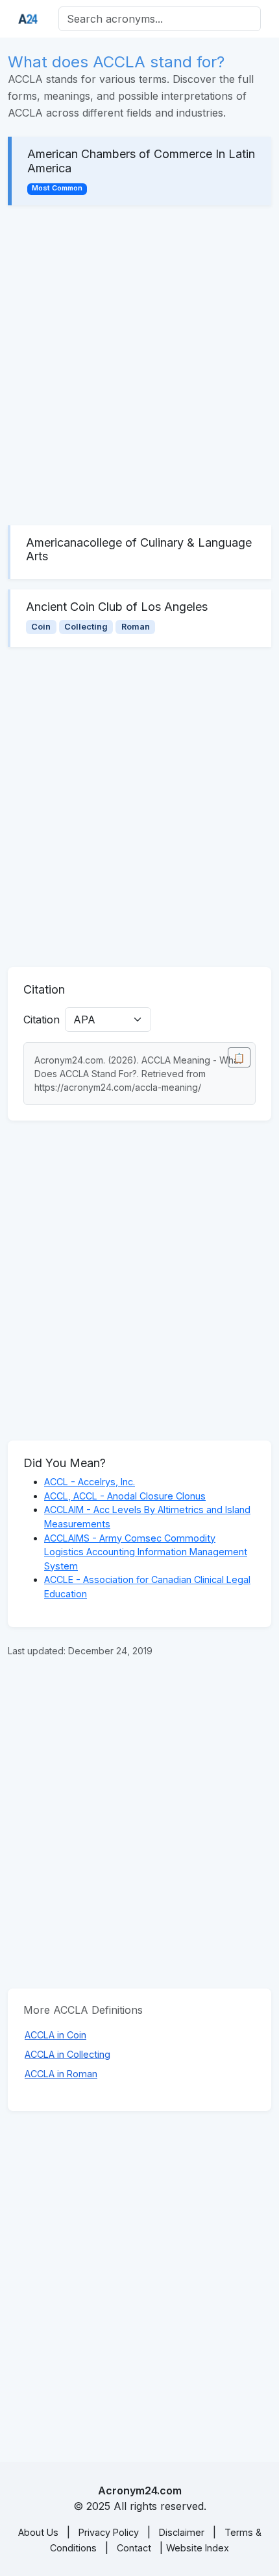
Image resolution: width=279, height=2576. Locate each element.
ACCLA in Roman (61, 2074)
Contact (134, 2548)
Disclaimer (182, 2532)
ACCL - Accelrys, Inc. (90, 1482)
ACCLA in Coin (55, 2035)
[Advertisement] (139, 365)
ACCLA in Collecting (67, 2054)
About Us (38, 2532)
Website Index (198, 2548)
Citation (42, 1020)
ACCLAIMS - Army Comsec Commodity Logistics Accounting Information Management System (146, 1552)
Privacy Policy (109, 2532)
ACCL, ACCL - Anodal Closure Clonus (125, 1496)
